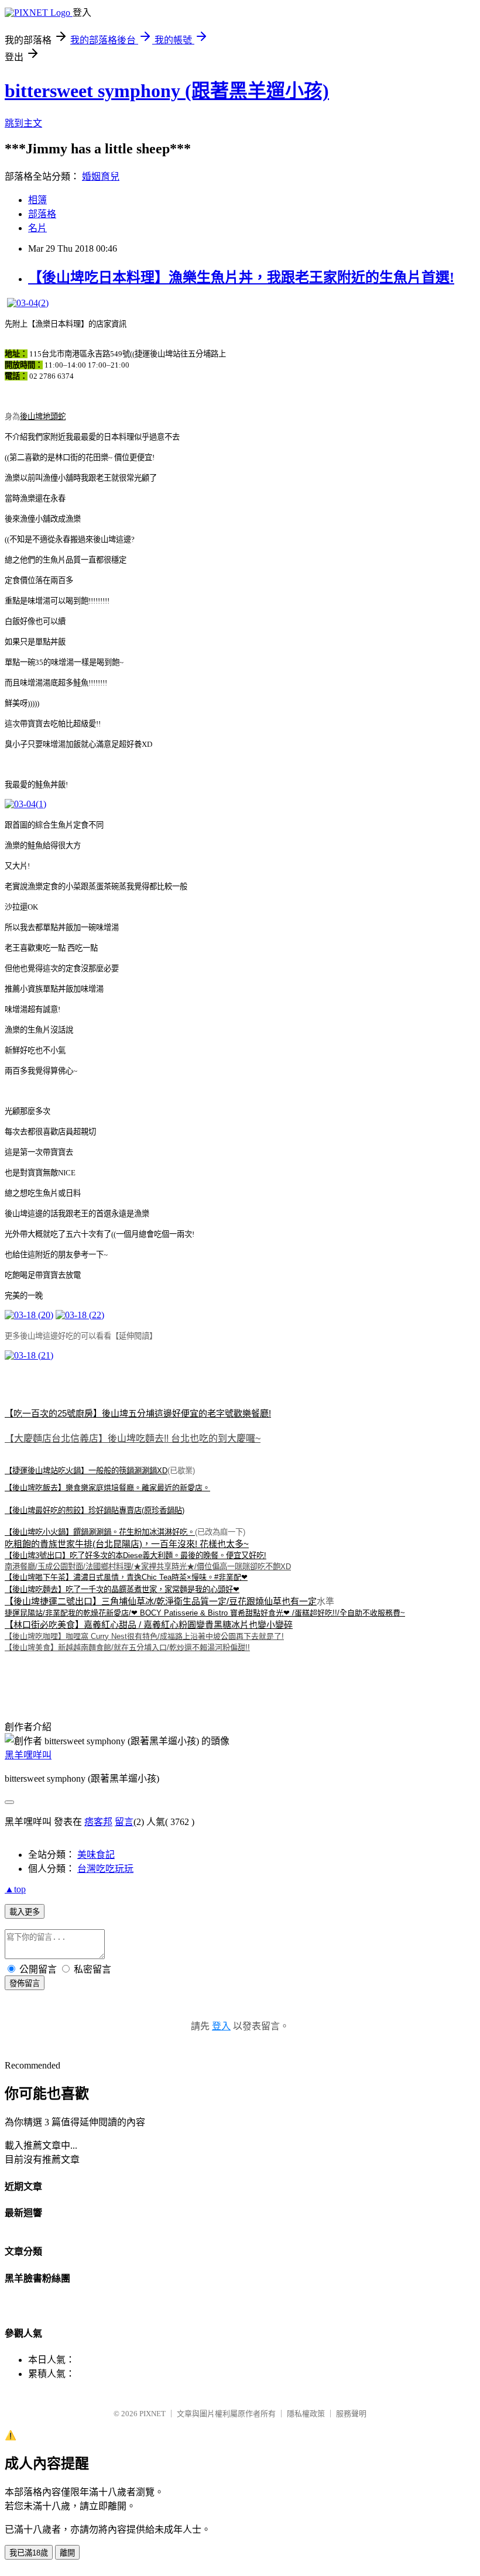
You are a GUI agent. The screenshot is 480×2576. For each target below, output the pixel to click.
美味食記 (96, 1855)
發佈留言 (25, 1983)
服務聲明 (351, 2414)
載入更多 (25, 1912)
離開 (67, 2553)
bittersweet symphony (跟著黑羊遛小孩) (167, 91)
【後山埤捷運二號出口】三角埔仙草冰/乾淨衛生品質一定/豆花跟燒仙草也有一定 (161, 1601)
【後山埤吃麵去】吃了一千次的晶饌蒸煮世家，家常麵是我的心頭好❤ (122, 1589)
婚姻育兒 (101, 176)
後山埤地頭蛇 (43, 416)
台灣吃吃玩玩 (105, 1869)
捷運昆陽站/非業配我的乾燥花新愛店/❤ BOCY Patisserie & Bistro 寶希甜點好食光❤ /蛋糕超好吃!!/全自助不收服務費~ (205, 1613)
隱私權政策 (306, 2414)
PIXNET (152, 2414)
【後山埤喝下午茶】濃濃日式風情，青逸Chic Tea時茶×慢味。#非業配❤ (126, 1577)
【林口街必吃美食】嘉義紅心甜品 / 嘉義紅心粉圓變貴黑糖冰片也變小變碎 (149, 1625)
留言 (124, 1822)
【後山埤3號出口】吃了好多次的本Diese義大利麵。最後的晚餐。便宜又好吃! (136, 1555)
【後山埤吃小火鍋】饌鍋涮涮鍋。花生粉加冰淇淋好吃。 (100, 1532)
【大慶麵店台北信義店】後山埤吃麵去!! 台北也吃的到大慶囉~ (133, 1438)
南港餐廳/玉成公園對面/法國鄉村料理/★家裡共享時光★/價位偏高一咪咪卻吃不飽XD (148, 1567)
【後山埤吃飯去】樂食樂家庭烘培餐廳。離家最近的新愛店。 (107, 1488)
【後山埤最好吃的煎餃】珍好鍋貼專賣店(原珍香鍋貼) (95, 1510)
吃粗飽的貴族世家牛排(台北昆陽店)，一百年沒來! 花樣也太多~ (127, 1544)
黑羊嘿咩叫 (28, 1755)
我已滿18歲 (29, 2553)
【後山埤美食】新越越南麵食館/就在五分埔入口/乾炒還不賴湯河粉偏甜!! (127, 1647)
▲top (15, 1889)
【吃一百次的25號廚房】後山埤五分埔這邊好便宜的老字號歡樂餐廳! (138, 1413)
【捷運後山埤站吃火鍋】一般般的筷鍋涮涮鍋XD (86, 1471)
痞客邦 (98, 1822)
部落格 (42, 214)
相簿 (37, 200)
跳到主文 (23, 123)
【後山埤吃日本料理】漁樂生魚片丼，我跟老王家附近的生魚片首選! (241, 277)
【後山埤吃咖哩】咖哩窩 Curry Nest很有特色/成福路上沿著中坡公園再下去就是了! (144, 1636)
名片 (37, 228)
